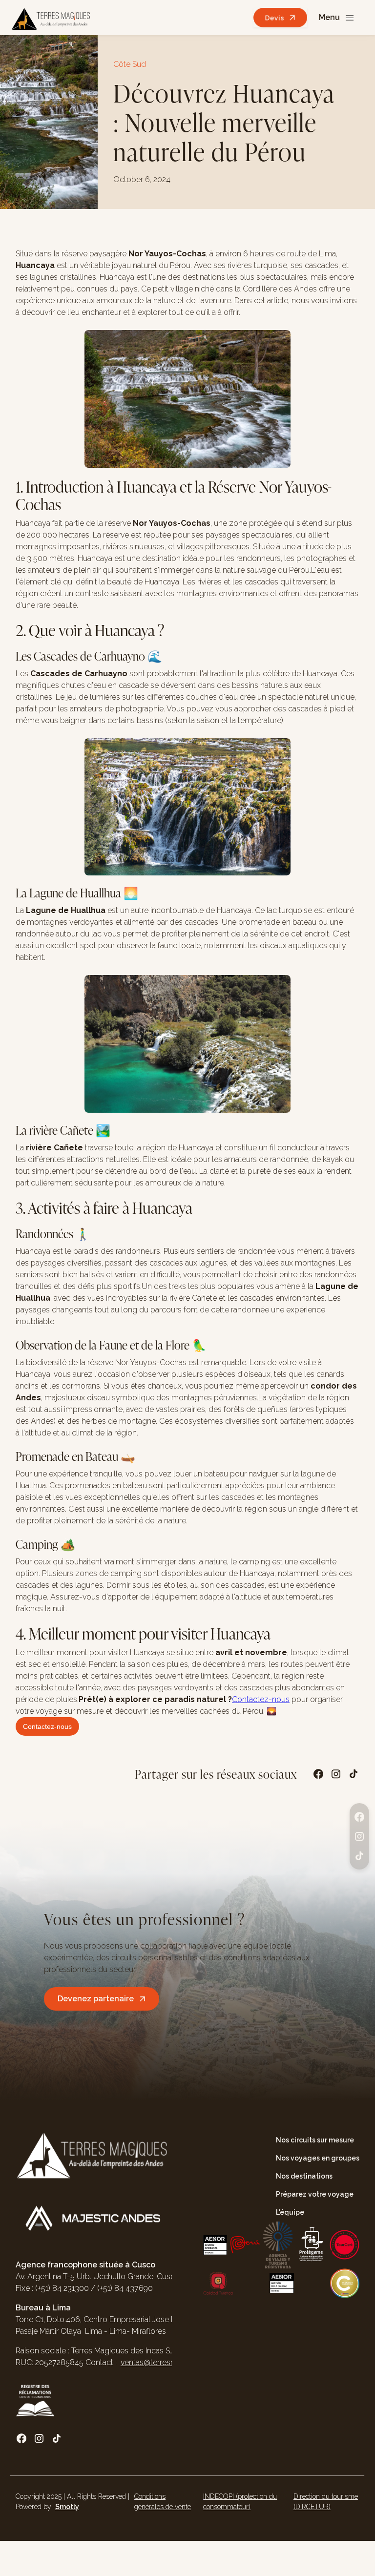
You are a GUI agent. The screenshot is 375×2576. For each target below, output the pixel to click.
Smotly (67, 2507)
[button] (337, 18)
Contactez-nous (261, 1699)
